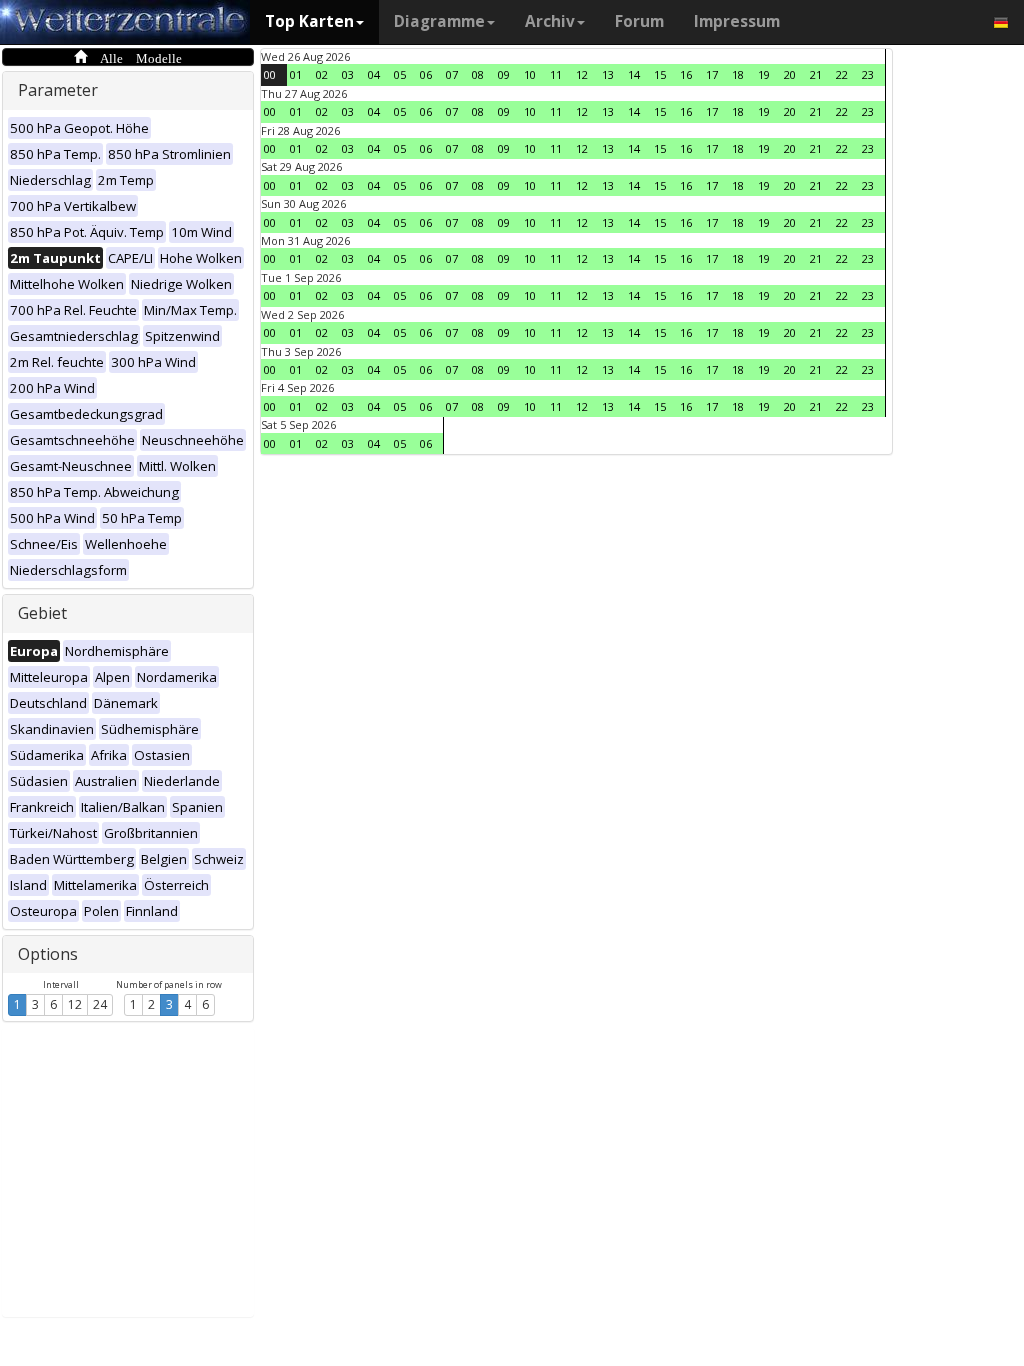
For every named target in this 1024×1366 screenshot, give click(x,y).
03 (348, 74)
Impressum (737, 21)
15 (660, 74)
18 (738, 74)
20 (790, 74)
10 (530, 74)
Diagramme (439, 21)
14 (634, 74)
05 (400, 74)
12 (75, 1004)
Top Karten (309, 21)
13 (608, 74)
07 (452, 74)
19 (764, 74)
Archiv (550, 21)
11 (556, 74)
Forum (639, 21)
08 (478, 74)
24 (100, 1004)
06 (426, 74)
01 (296, 74)
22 (842, 74)
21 (816, 74)
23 (868, 74)
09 (504, 74)
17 (712, 74)
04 (374, 74)
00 (270, 74)
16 (686, 74)
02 (322, 74)
